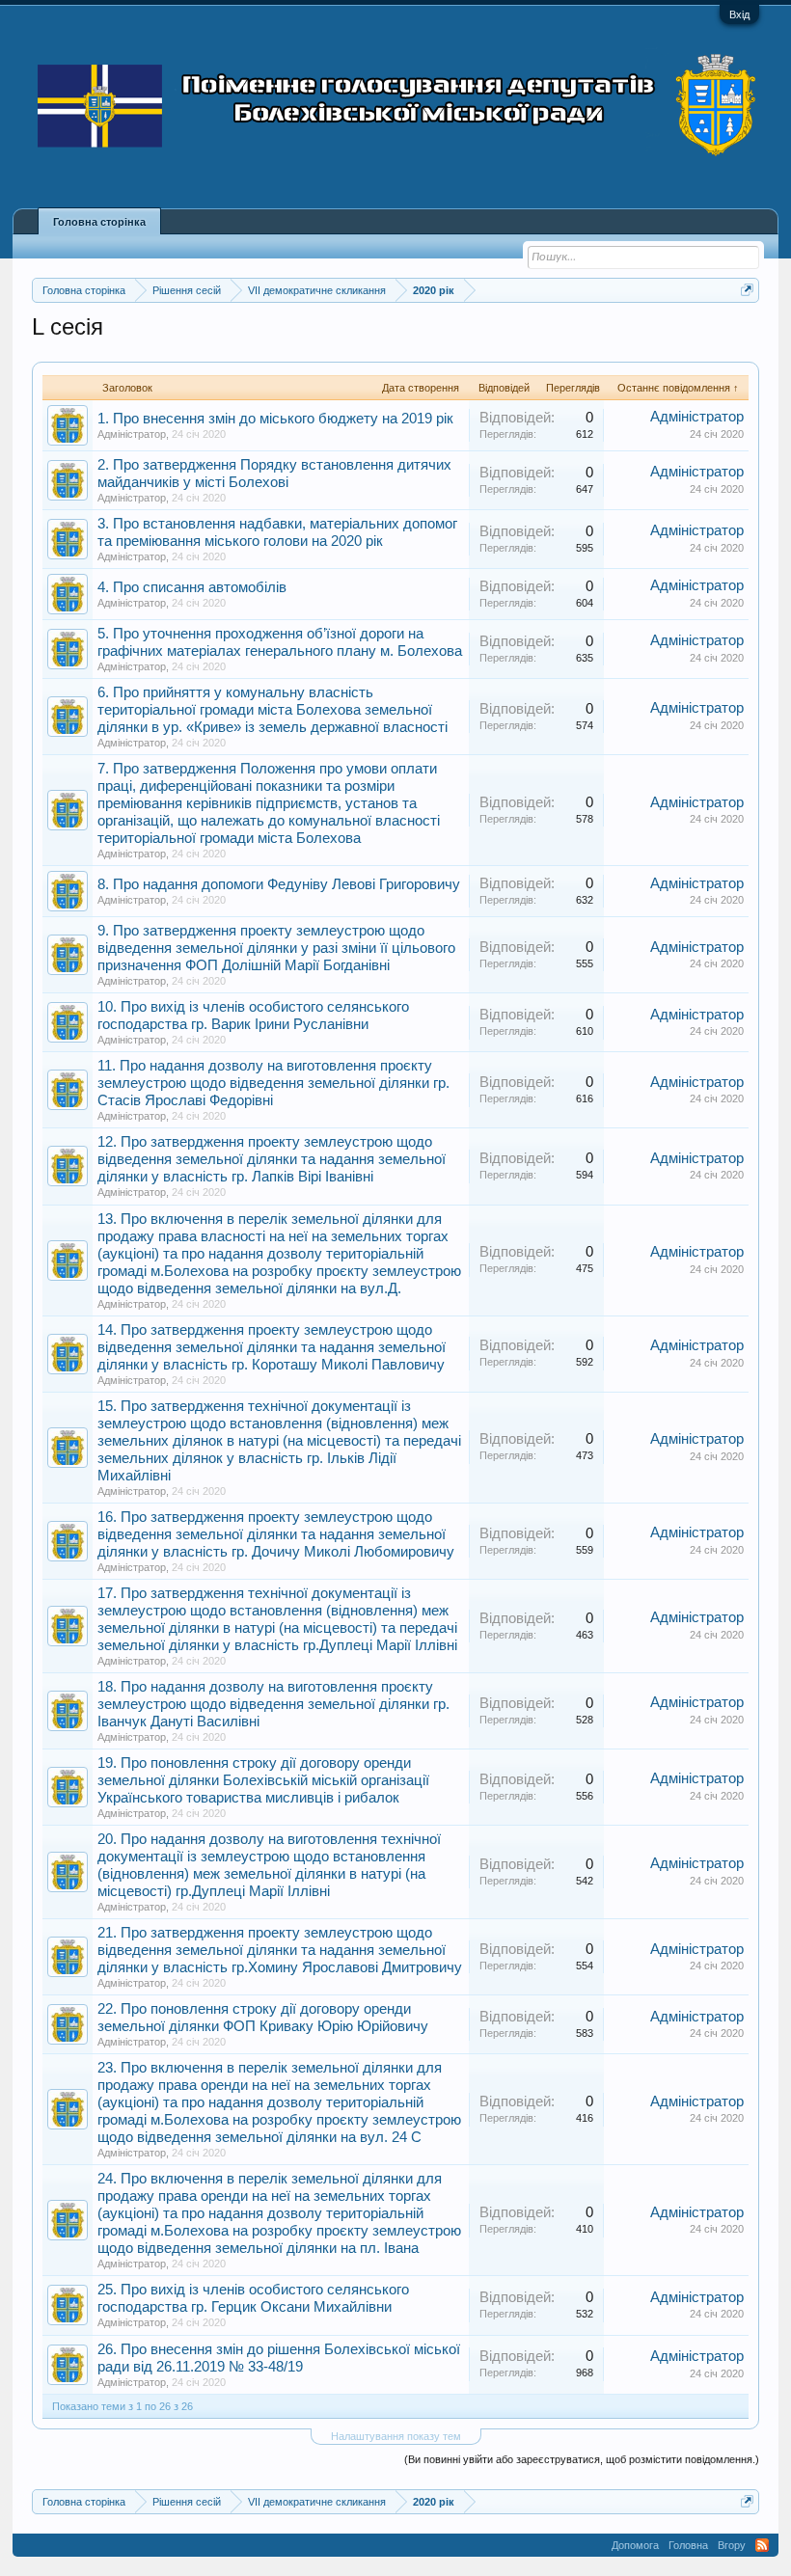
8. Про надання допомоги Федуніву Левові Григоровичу (279, 884)
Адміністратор (132, 434)
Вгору (732, 2545)
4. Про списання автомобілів (192, 587)
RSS (762, 2545)
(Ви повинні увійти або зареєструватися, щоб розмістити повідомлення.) (582, 2459)
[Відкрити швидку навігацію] (747, 290)
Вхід (739, 14)
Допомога (635, 2545)
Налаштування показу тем (396, 2436)
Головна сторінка (99, 222)
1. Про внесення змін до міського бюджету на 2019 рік (275, 419)
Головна (688, 2545)
